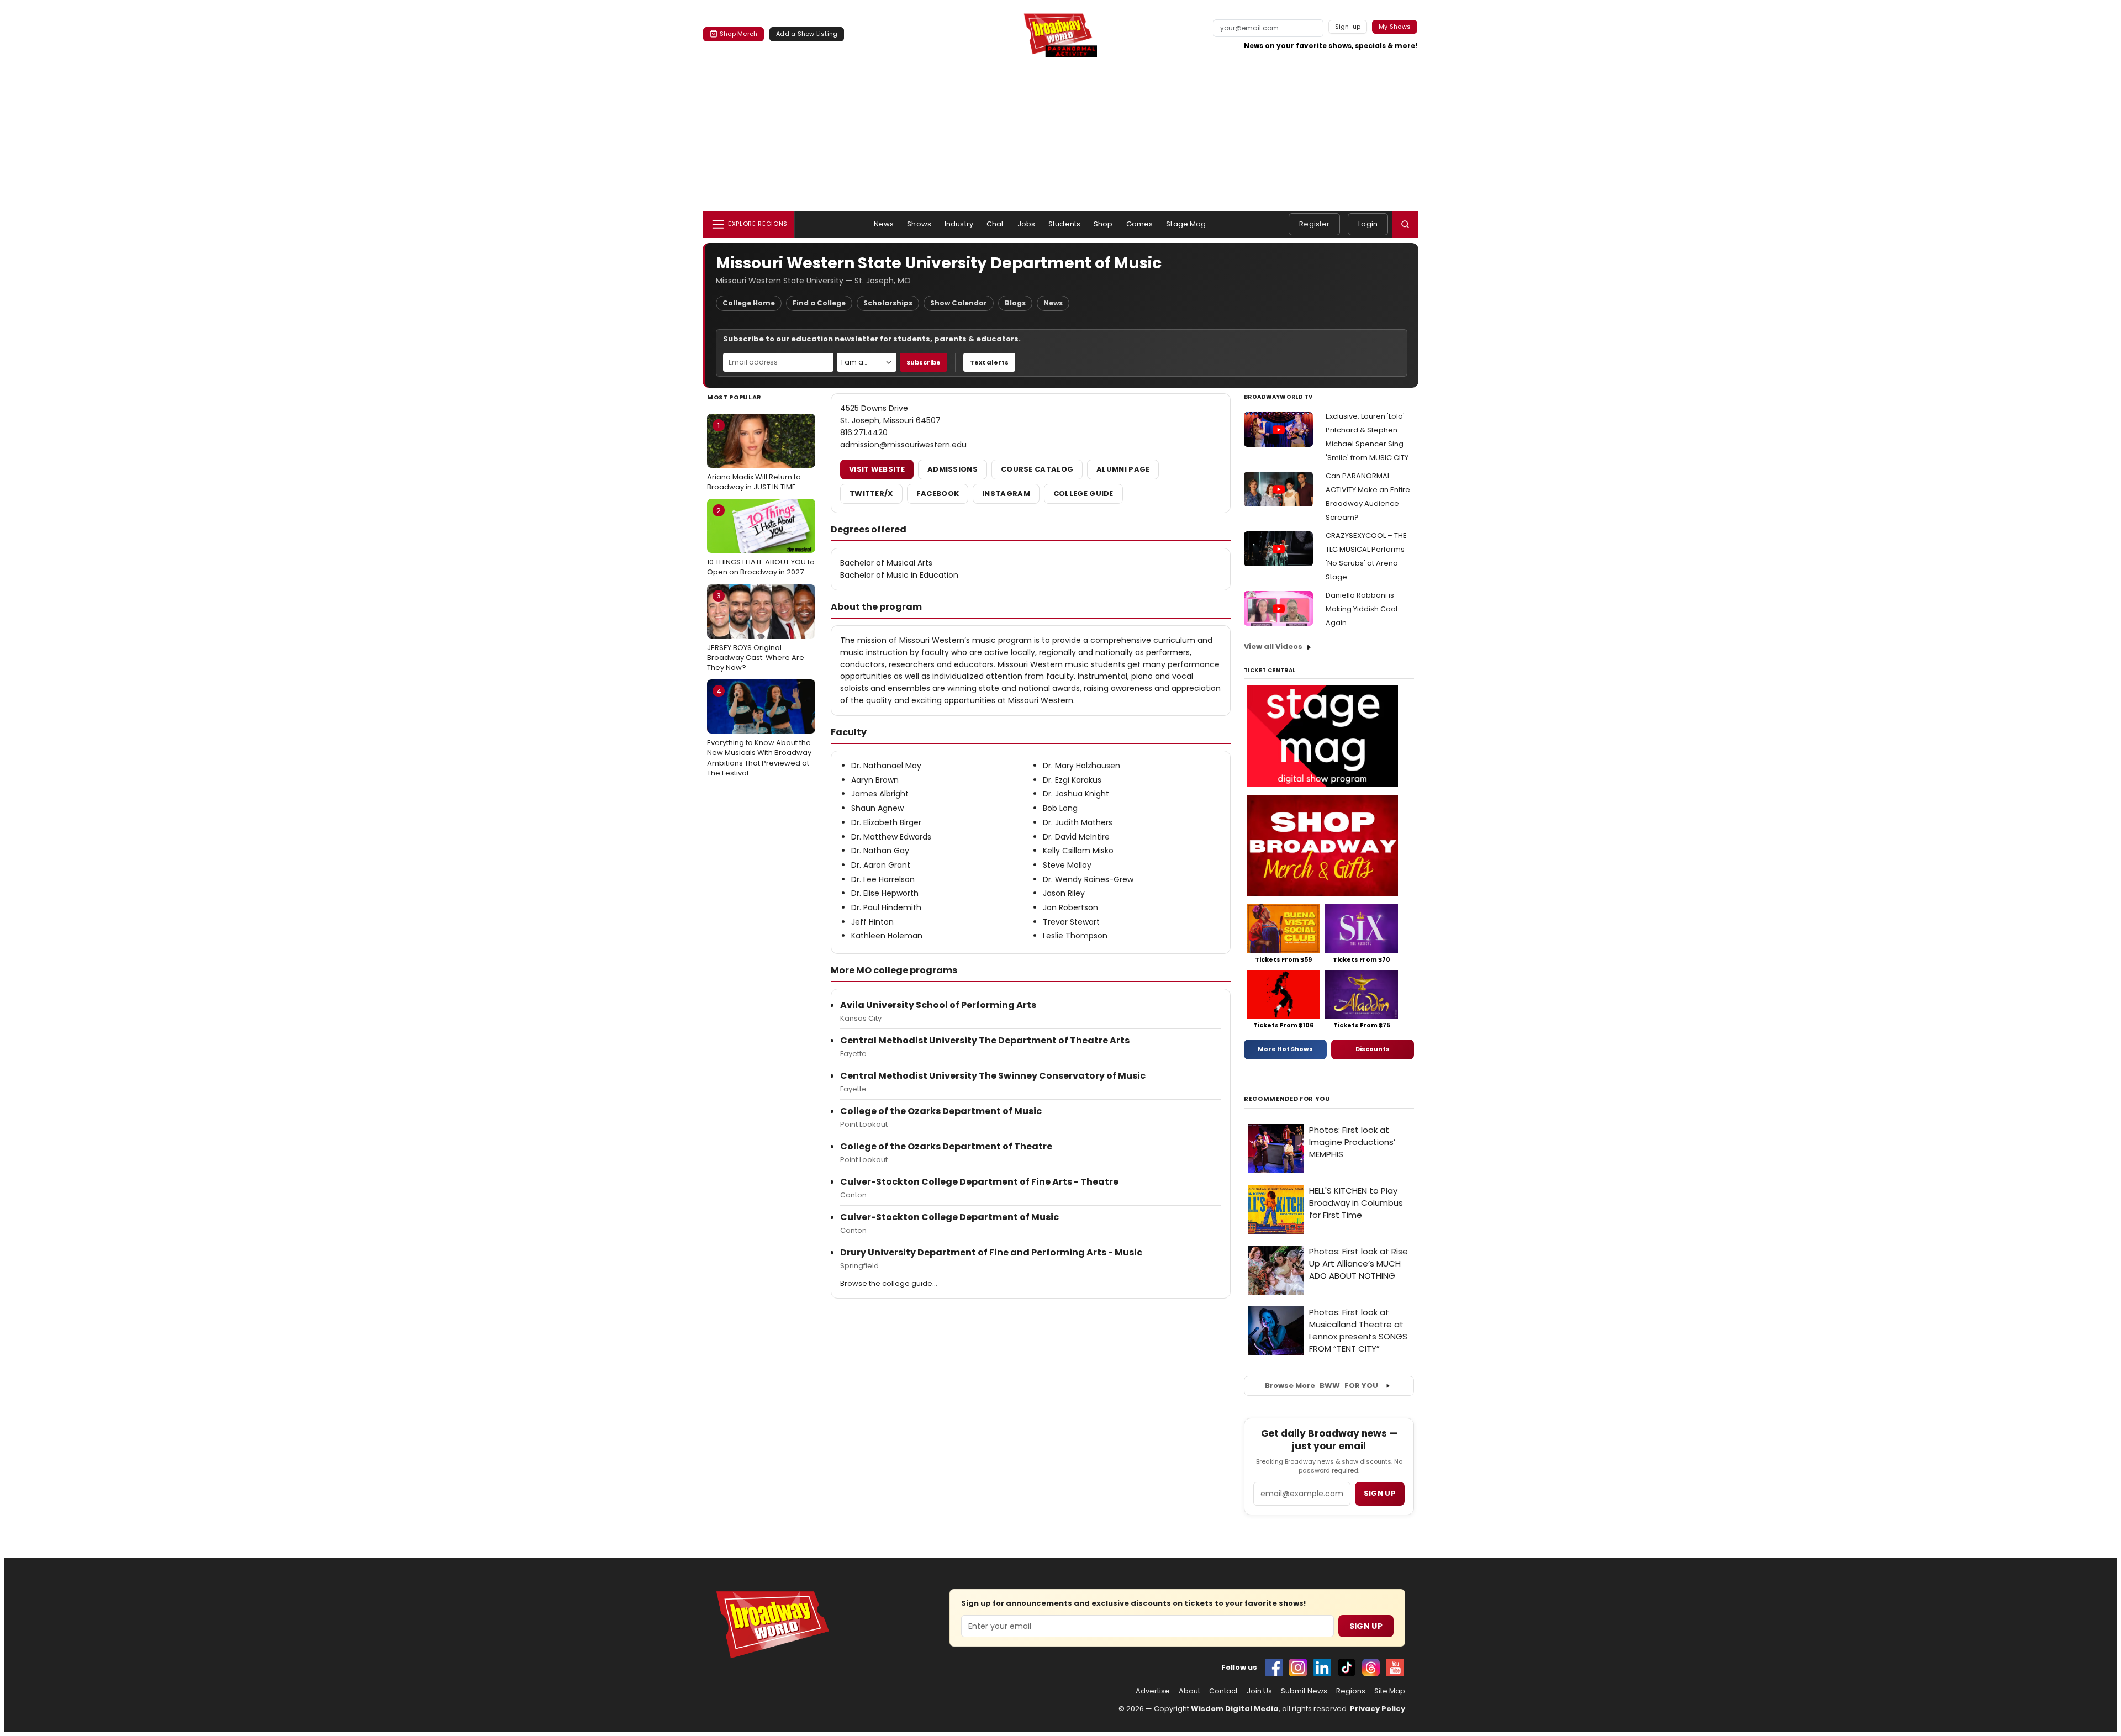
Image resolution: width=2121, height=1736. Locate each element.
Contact (1223, 1691)
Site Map (1390, 1691)
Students (1064, 224)
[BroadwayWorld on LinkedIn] (1322, 1668)
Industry (959, 224)
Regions (1351, 1691)
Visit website (877, 469)
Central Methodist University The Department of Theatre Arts (985, 1040)
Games (1140, 224)
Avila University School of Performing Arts (938, 1005)
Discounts (1373, 1049)
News (884, 224)
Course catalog (1037, 469)
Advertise (1153, 1691)
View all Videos (1273, 647)
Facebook (938, 494)
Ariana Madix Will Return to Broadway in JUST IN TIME (754, 456)
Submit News (1304, 1691)
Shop (1103, 224)
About (1189, 1691)
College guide (1083, 494)
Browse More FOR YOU (1321, 1386)
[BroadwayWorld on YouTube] (1395, 1668)
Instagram (1006, 494)
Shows (919, 224)
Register (1314, 224)
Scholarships (888, 303)
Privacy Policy (1378, 1709)
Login (1368, 224)
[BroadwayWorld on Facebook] (1274, 1668)
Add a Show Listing (807, 34)
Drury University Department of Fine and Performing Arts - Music (991, 1252)
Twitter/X (871, 494)
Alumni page (1123, 469)
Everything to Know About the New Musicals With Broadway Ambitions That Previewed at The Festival (759, 732)
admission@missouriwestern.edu (903, 445)
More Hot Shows (1285, 1049)
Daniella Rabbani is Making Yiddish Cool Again (1362, 609)
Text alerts (989, 362)
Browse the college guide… (889, 1283)
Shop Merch (738, 34)
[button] (1405, 224)
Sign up (1380, 1493)
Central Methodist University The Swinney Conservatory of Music (993, 1076)
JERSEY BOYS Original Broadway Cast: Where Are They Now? (756, 631)
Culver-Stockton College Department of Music (949, 1217)
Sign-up (1348, 27)
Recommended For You (1287, 1099)
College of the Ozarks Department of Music (941, 1111)
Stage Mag (1186, 224)
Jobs (1027, 224)
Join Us (1259, 1691)
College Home (749, 303)
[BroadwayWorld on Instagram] (1298, 1668)
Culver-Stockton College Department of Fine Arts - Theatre (979, 1182)
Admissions (953, 469)
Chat (995, 224)
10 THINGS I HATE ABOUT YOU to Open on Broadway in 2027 (761, 541)
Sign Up (1366, 1626)
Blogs (1015, 303)
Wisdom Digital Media (1235, 1709)
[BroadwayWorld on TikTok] (1347, 1668)
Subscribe (924, 362)
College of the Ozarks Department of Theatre (946, 1146)
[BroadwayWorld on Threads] (1371, 1668)
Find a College (819, 303)
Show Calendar (959, 303)
